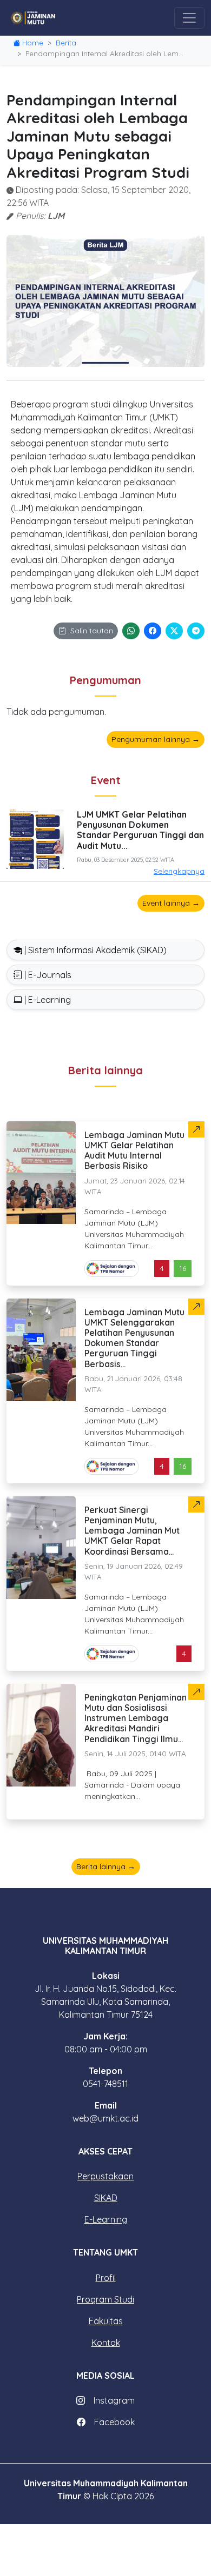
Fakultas (106, 2321)
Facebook (114, 2422)
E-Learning (106, 2219)
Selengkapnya (179, 871)
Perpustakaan (105, 2176)
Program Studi (105, 2299)
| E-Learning (47, 1000)
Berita (66, 43)
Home (33, 43)
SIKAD (106, 2198)
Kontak (106, 2343)
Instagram (114, 2400)
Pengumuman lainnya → (156, 739)
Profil (106, 2278)
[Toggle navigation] (189, 18)
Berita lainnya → (106, 1866)
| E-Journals (47, 975)
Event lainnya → (171, 903)
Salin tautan (92, 631)
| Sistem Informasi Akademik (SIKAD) (94, 950)
